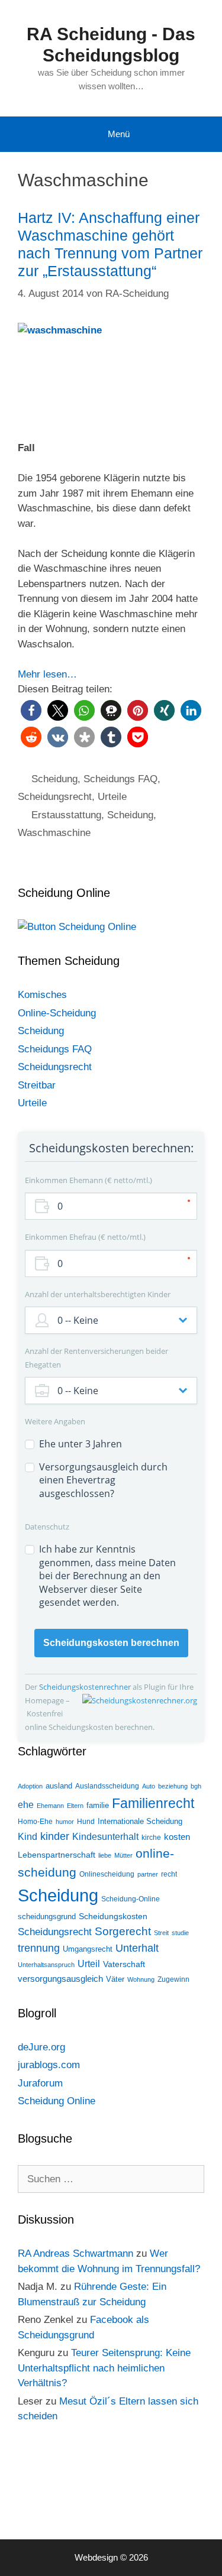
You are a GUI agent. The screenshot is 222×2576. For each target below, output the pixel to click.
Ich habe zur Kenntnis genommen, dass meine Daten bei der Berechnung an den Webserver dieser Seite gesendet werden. (107, 1576)
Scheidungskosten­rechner (86, 1687)
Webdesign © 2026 (111, 2557)
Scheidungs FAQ (120, 779)
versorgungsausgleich (60, 1979)
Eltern (75, 1806)
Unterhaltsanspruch (46, 1965)
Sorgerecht (123, 1931)
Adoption (30, 1786)
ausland (59, 1786)
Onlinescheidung (107, 1874)
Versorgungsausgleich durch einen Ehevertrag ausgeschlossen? (103, 1480)
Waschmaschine (54, 833)
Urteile (112, 797)
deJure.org (41, 2047)
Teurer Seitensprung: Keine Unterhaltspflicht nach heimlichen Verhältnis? (104, 2368)
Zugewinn (173, 1979)
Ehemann (50, 1806)
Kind (28, 1837)
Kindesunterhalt (105, 1837)
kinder (55, 1836)
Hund (86, 1822)
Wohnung (141, 1979)
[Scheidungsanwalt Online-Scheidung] (77, 927)
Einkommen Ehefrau (84, 1237)
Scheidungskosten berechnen (111, 1643)
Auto (149, 1786)
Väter (115, 1979)
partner (148, 1874)
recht (169, 1874)
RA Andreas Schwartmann (75, 2253)
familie (98, 1805)
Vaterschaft (124, 1964)
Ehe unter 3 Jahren (81, 1444)
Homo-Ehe (35, 1822)
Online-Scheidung (57, 1013)
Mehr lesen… (47, 674)
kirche (151, 1838)
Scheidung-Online (131, 1899)
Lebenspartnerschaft (57, 1855)
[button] (31, 710)
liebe (105, 1855)
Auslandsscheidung (107, 1786)
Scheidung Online (57, 2101)
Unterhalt (137, 1948)
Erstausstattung (66, 815)
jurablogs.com (49, 2065)
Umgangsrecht (88, 1949)
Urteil (89, 1964)
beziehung (173, 1786)
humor (65, 1822)
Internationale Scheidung (140, 1821)
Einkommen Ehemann (87, 1180)
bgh (196, 1786)
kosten (177, 1837)
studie (180, 1933)
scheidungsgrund (47, 1916)
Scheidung (54, 779)
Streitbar (37, 1085)
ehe (26, 1805)
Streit (161, 1933)
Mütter (123, 1855)
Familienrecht (153, 1803)
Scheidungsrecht (55, 797)
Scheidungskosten (113, 1916)
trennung (39, 1948)
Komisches (42, 995)
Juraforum (40, 2083)
